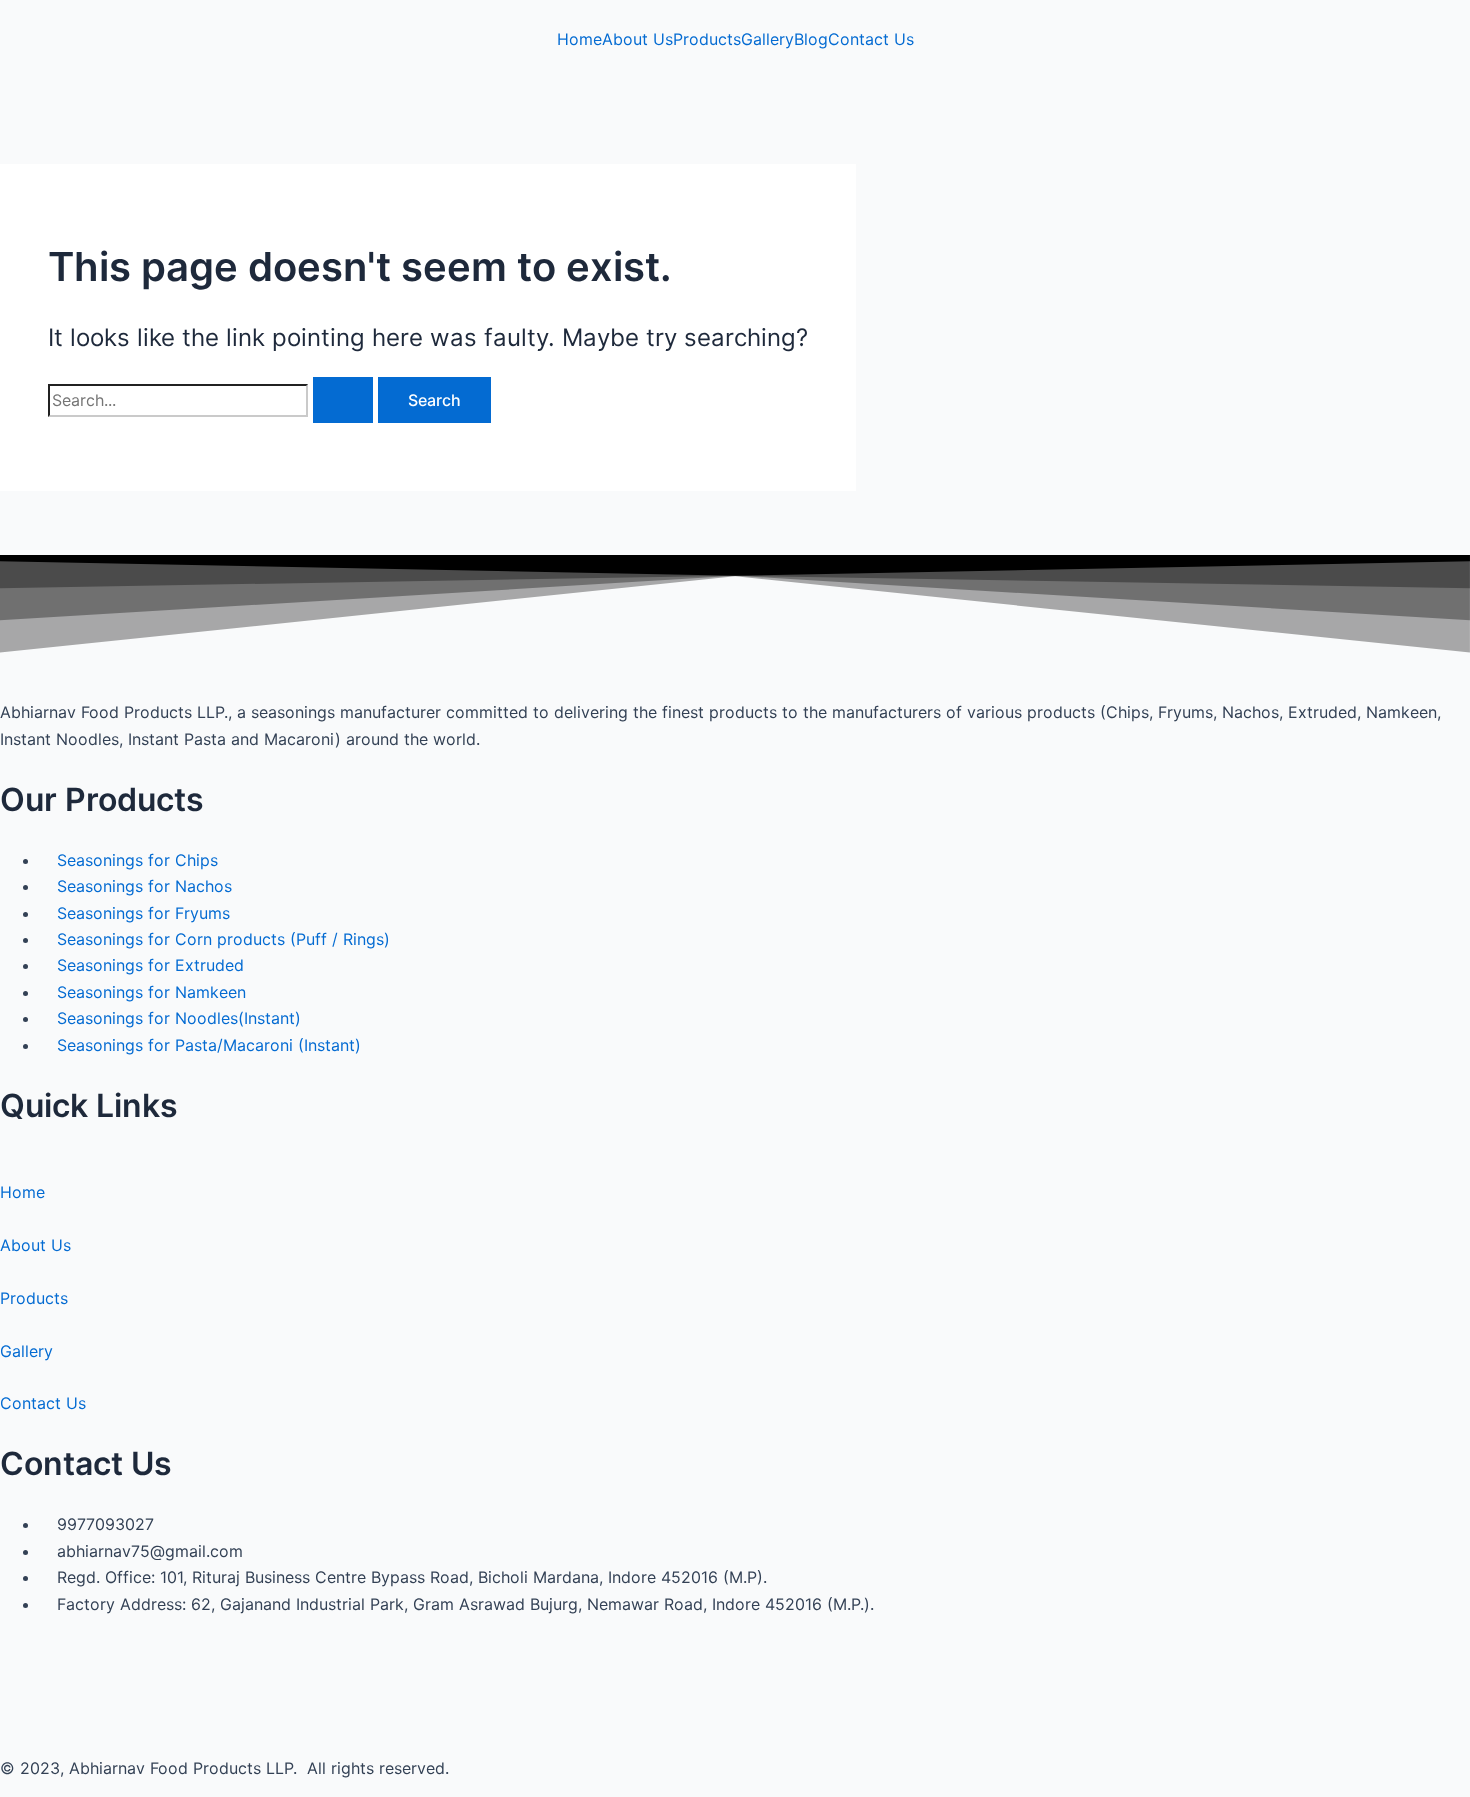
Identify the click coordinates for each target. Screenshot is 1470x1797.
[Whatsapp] (6, 151)
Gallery (767, 39)
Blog (811, 39)
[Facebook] (6, 72)
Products (707, 39)
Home (579, 39)
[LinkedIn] (6, 98)
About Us (637, 39)
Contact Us (871, 39)
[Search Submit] (343, 400)
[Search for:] (213, 400)
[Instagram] (6, 125)
